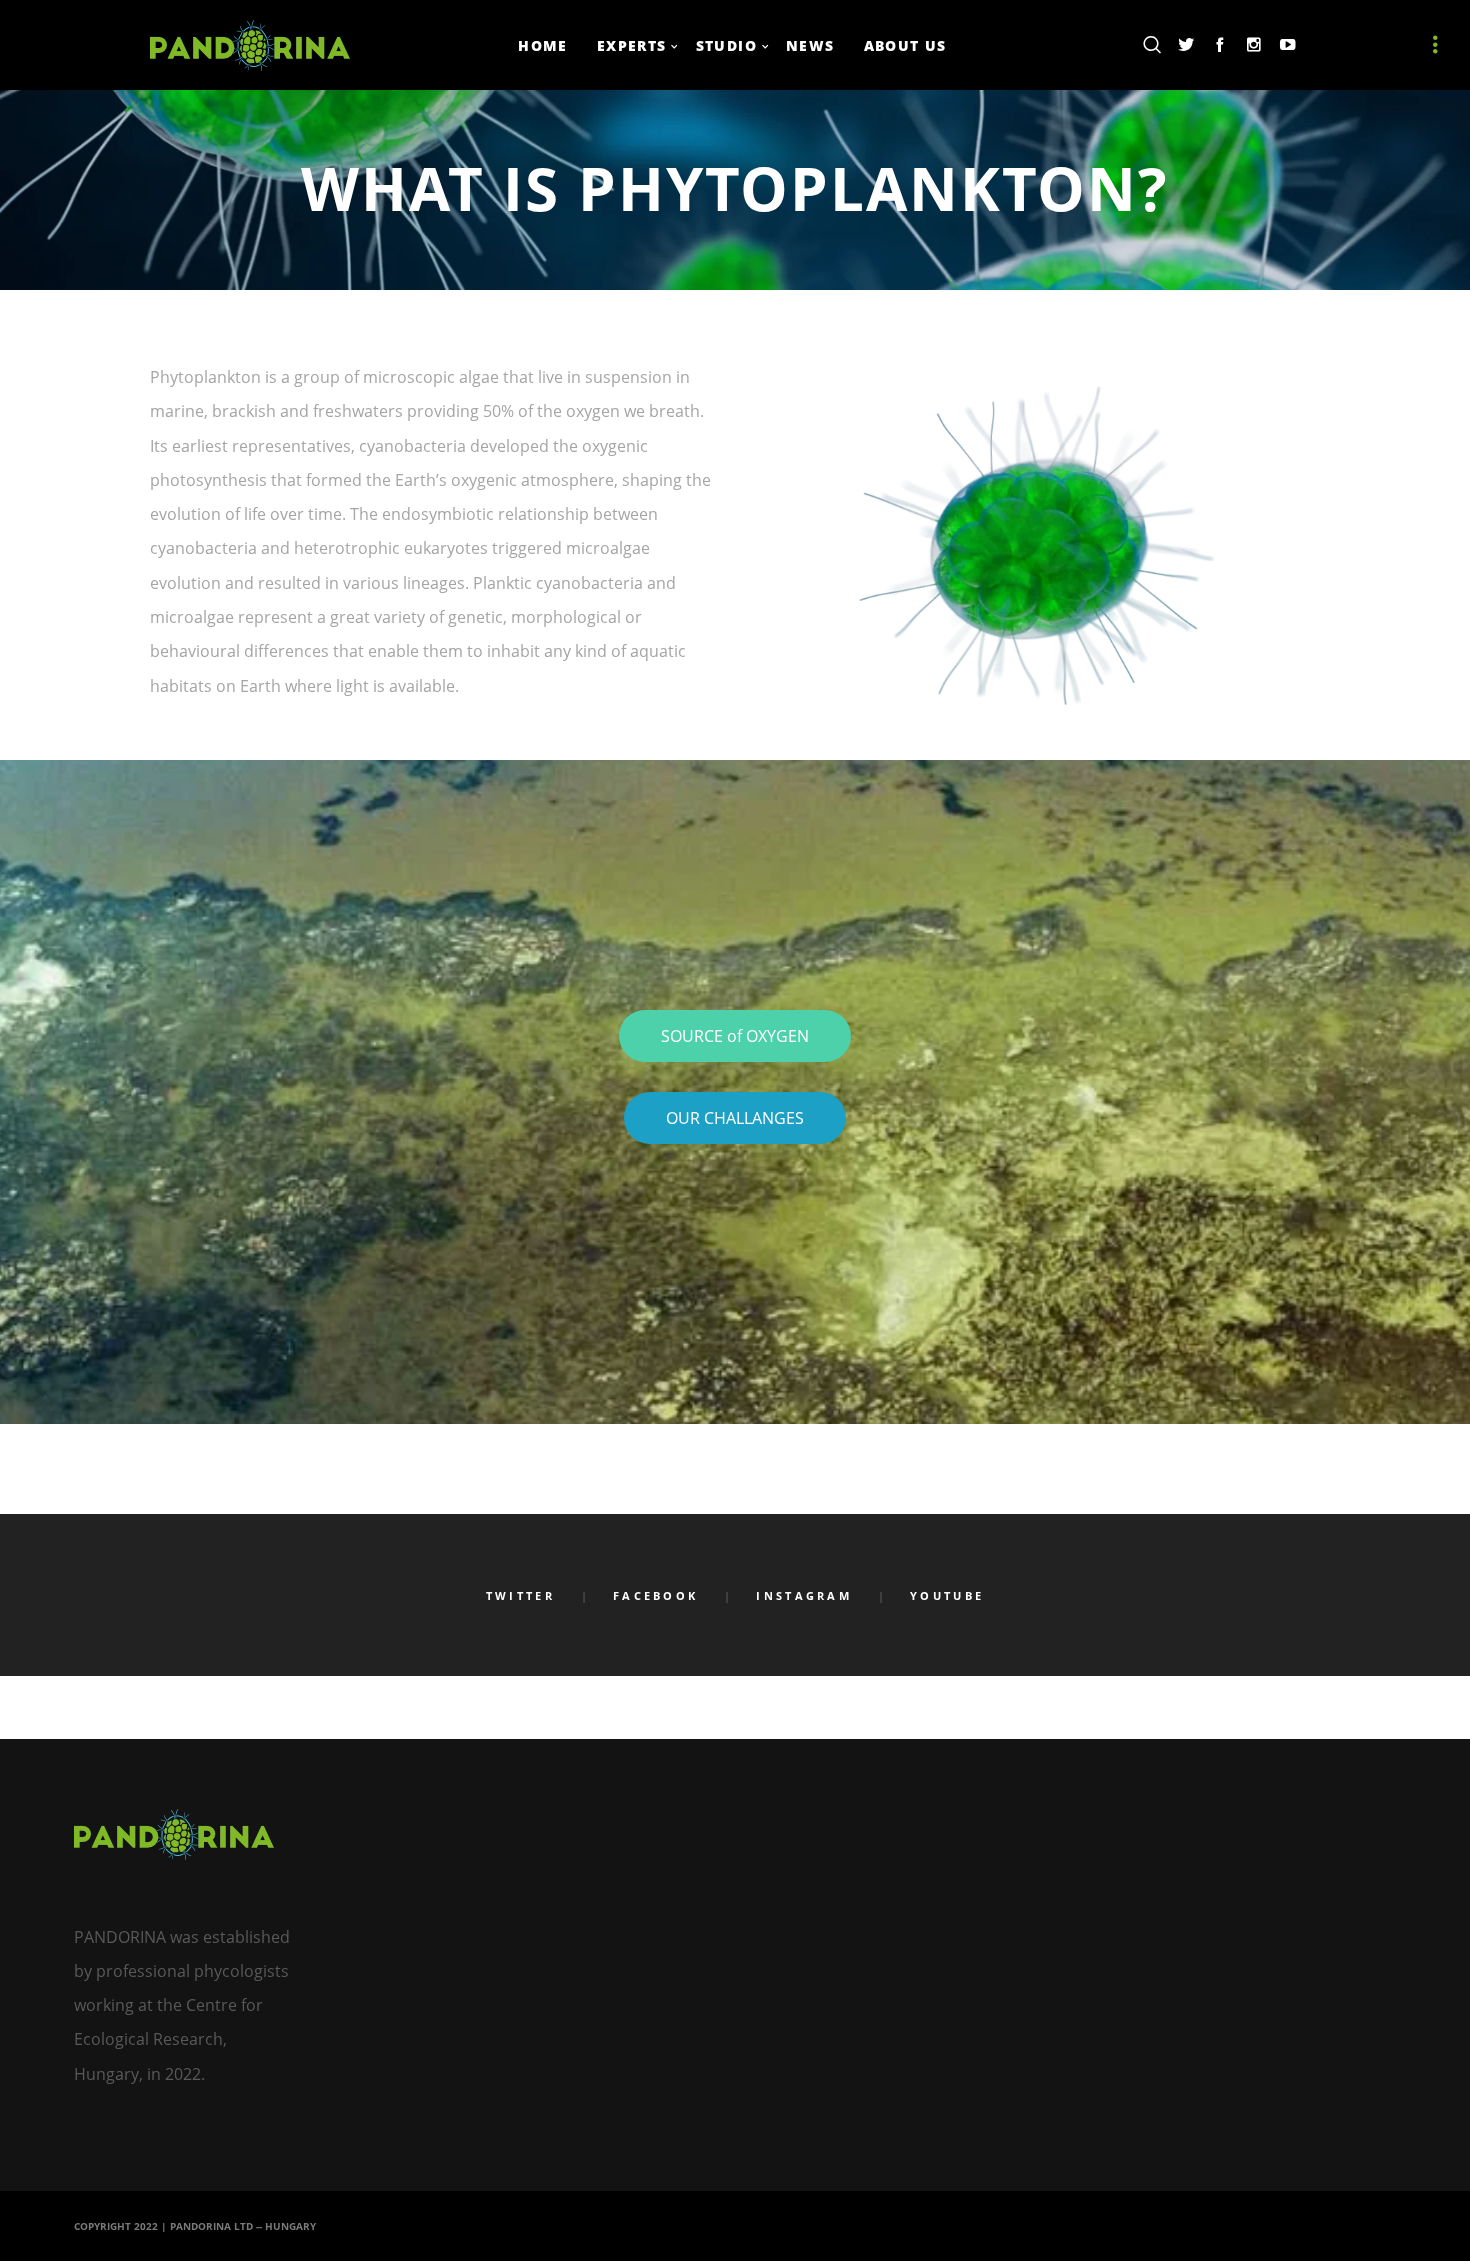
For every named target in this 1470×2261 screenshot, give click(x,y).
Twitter (520, 1595)
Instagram (804, 1595)
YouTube (947, 1595)
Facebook (655, 1595)
